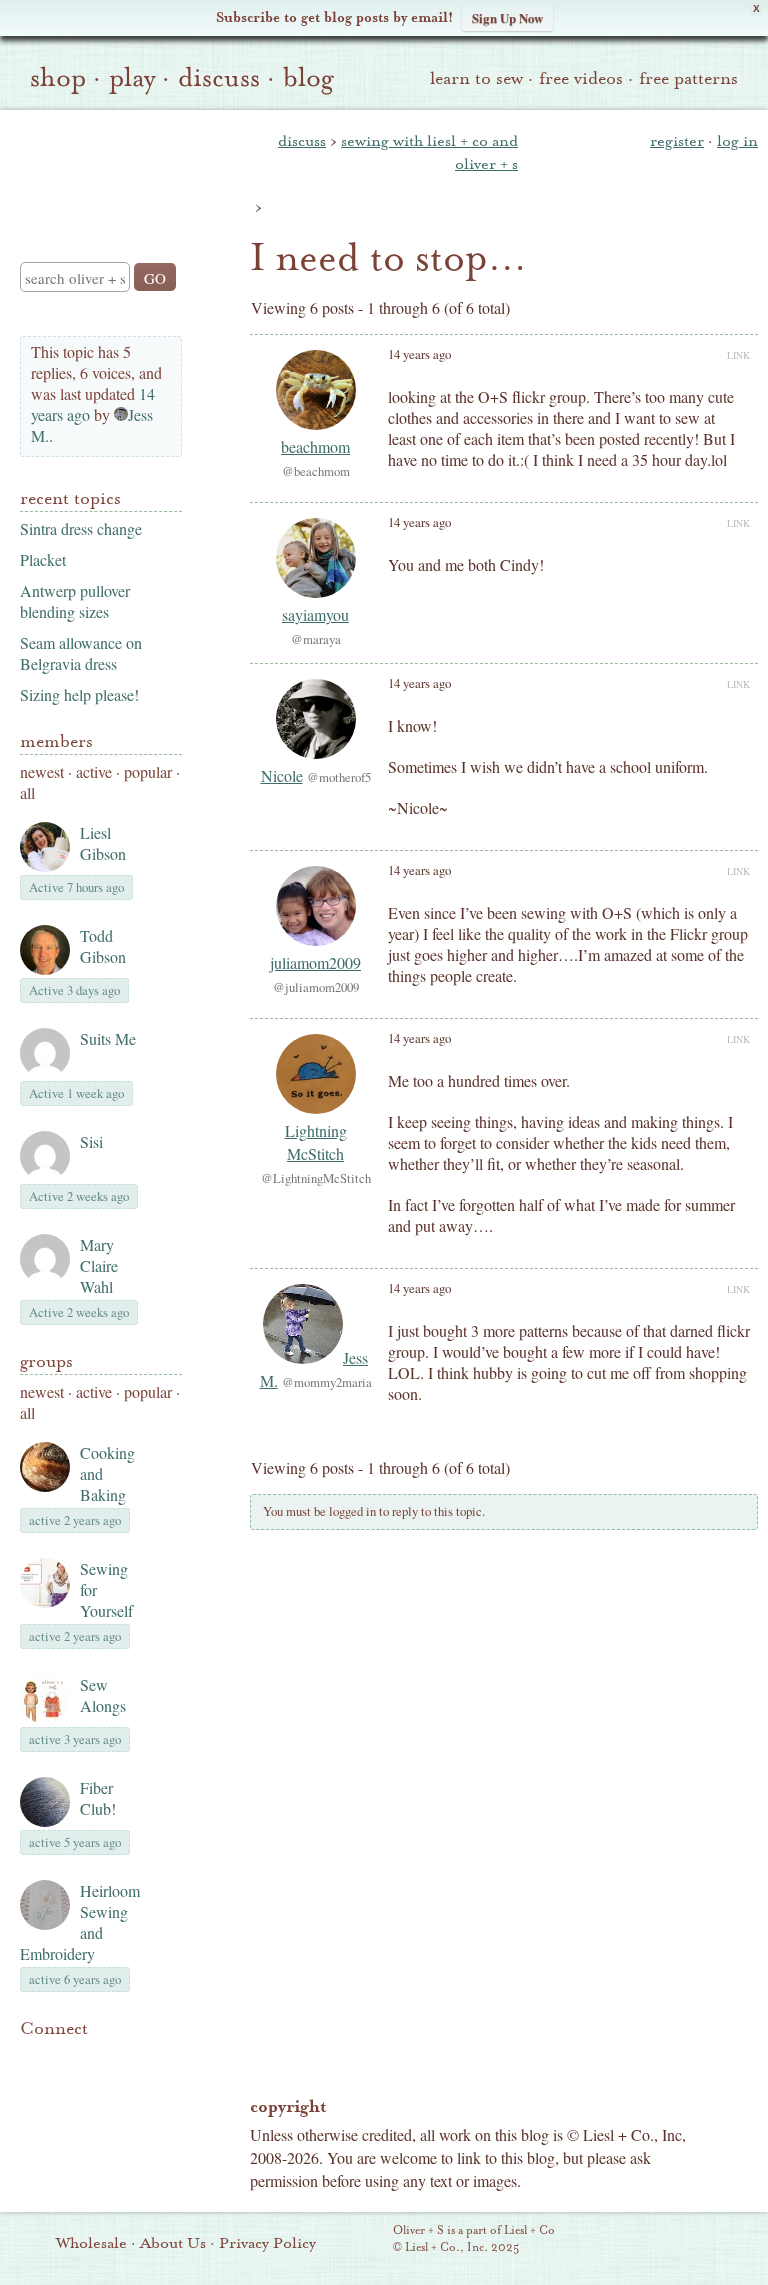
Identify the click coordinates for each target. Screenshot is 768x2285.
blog (308, 78)
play (132, 78)
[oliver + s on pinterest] (32, 2059)
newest (42, 771)
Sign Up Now (507, 17)
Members (56, 741)
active (94, 771)
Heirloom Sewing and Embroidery (80, 1922)
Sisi (91, 1141)
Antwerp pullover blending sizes (75, 601)
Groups (46, 1361)
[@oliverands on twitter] (134, 2059)
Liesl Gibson (103, 843)
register (677, 141)
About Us (173, 2243)
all (27, 792)
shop (58, 78)
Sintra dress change (81, 528)
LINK (738, 355)
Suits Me (108, 1038)
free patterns (688, 78)
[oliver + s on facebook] (100, 2059)
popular (148, 771)
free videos (581, 78)
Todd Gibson (103, 946)
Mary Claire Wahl (99, 1265)
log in (737, 141)
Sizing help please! (79, 694)
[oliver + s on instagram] (32, 2083)
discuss (219, 78)
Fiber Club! (98, 1798)
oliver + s (96, 169)
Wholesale (91, 2243)
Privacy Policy (267, 2243)
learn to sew (476, 78)
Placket (43, 559)
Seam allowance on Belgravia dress (81, 653)
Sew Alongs (103, 1695)
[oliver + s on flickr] (66, 2059)
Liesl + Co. (365, 2240)
